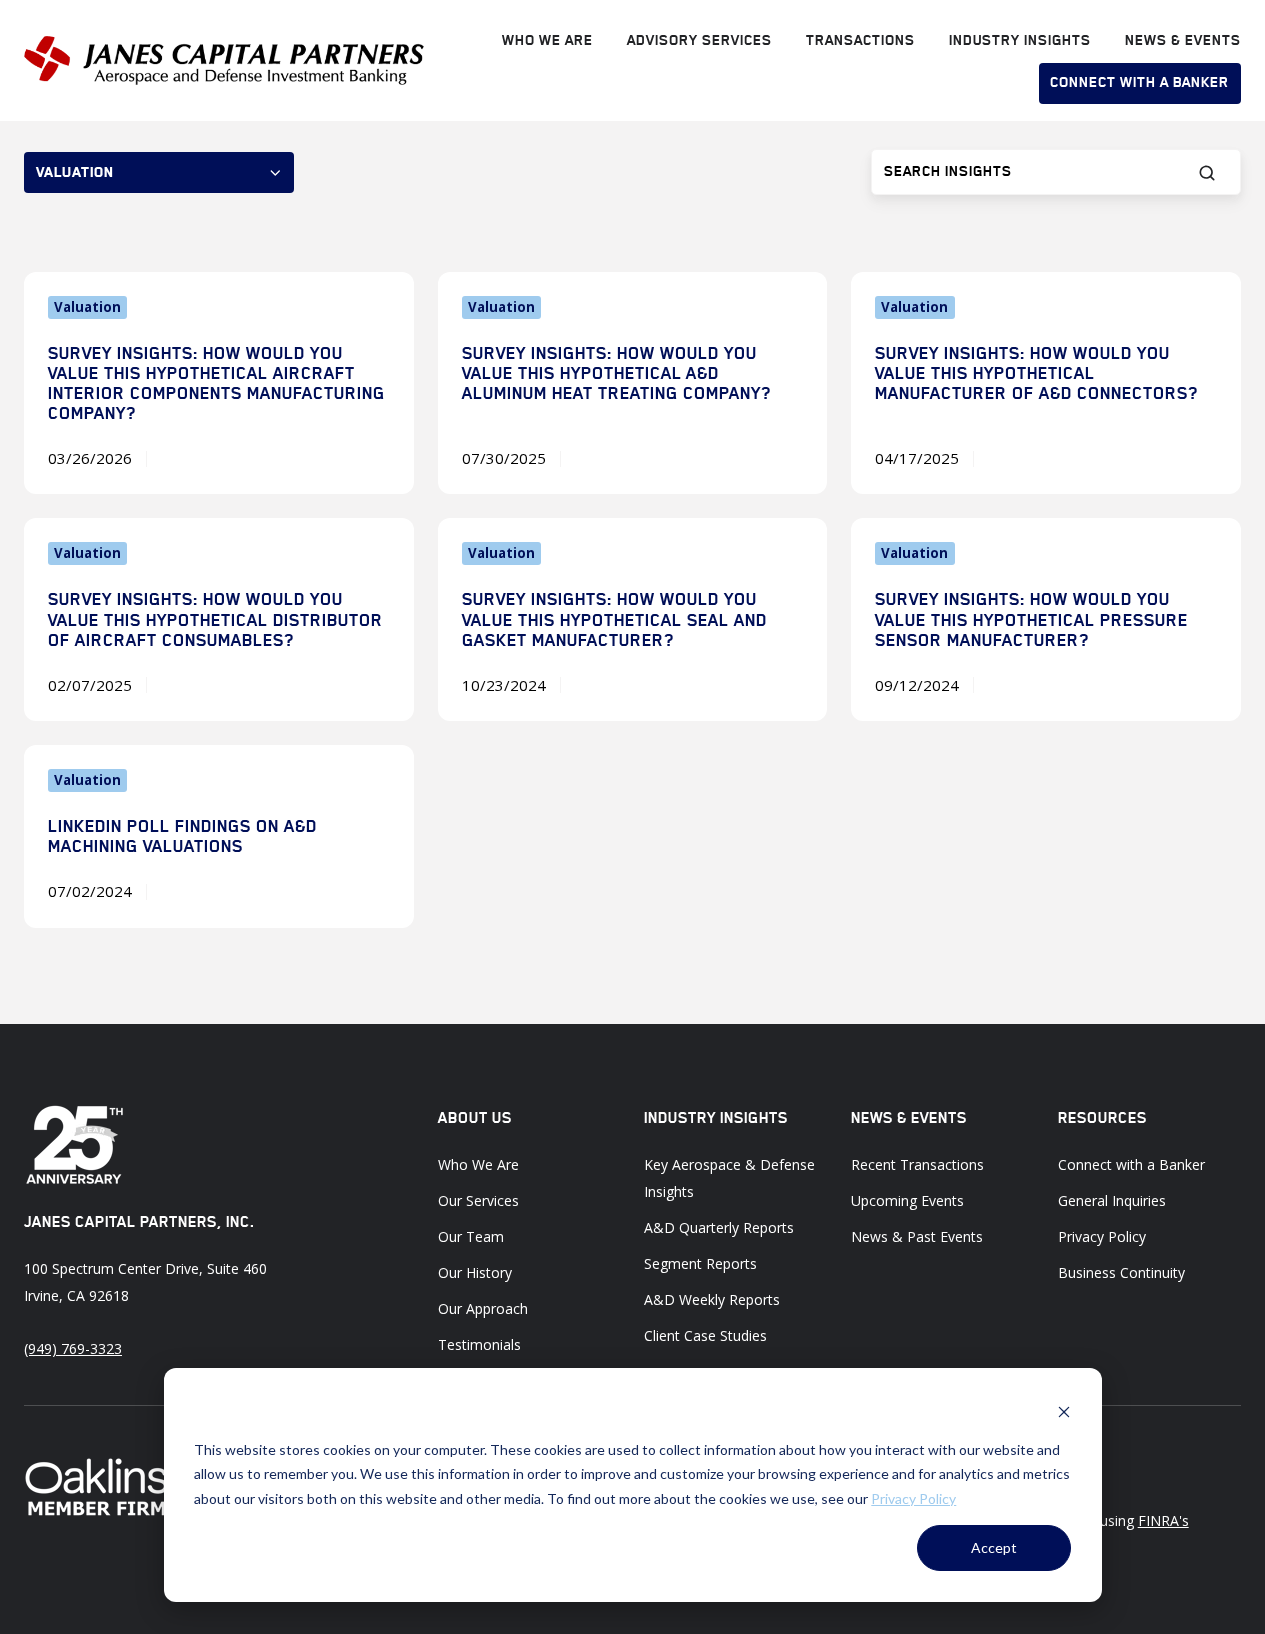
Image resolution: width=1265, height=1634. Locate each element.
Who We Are (547, 40)
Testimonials (479, 1344)
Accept (994, 1547)
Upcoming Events (907, 1200)
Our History (475, 1272)
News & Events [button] (1183, 40)
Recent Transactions (917, 1164)
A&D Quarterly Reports (719, 1227)
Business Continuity (1121, 1272)
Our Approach (483, 1308)
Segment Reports (700, 1263)
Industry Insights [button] (1020, 40)
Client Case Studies (705, 1335)
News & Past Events (917, 1236)
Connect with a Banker (1139, 82)
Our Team (471, 1236)
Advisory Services (699, 40)
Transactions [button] (860, 40)
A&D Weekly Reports (712, 1299)
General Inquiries (1112, 1200)
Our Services (478, 1200)
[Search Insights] (1207, 173)
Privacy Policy (913, 1498)
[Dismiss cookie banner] (1064, 1411)
